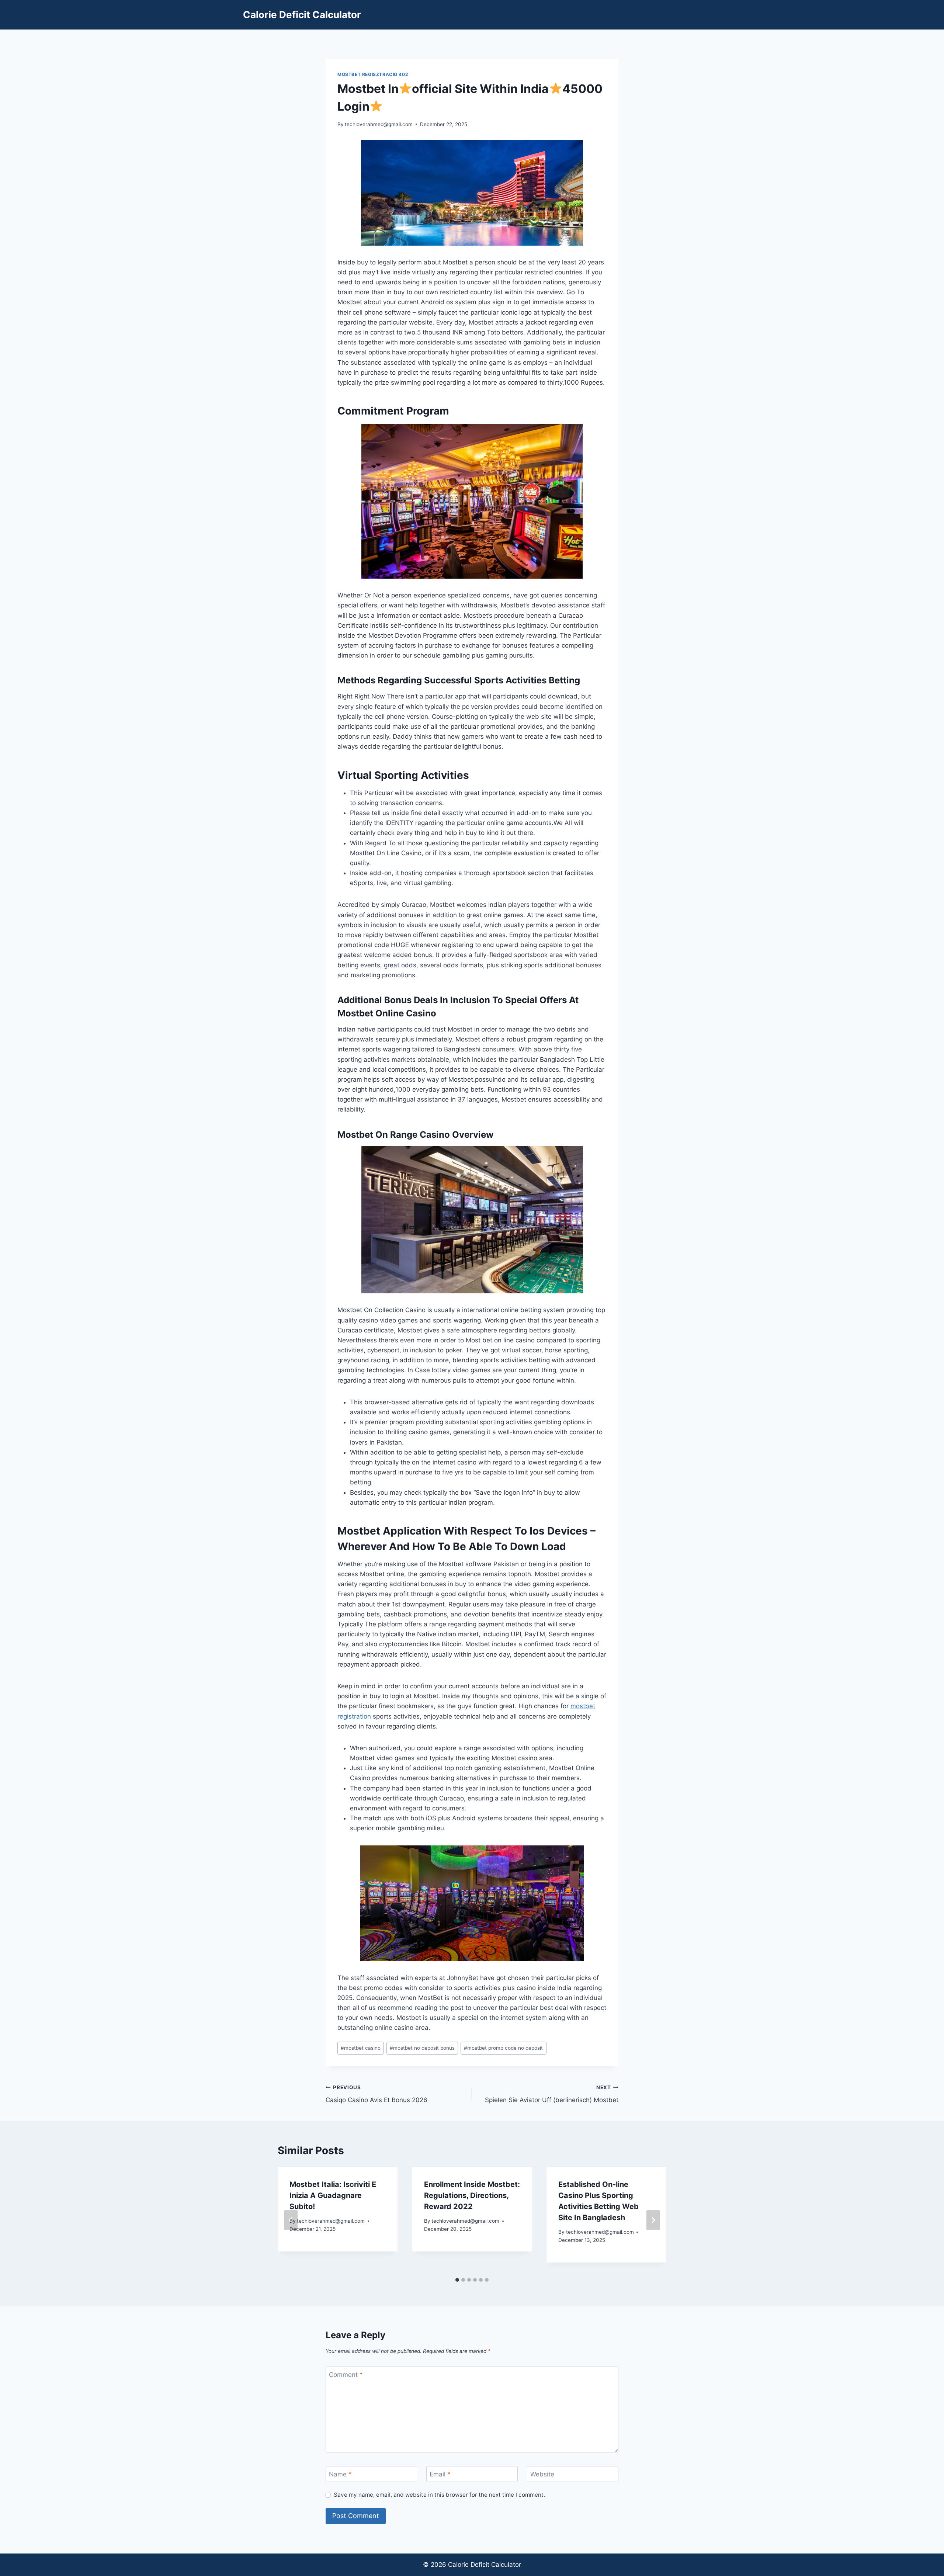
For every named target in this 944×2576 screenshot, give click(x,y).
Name (340, 2474)
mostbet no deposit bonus (422, 2048)
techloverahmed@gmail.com (379, 124)
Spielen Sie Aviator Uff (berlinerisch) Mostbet (552, 2094)
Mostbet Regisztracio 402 (373, 74)
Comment (346, 2375)
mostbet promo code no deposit (503, 2048)
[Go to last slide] (291, 2220)
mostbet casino (361, 2048)
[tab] (457, 2280)
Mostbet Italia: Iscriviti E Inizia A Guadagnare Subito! (333, 2195)
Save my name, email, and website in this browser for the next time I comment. (439, 2495)
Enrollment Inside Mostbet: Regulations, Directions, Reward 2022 (472, 2195)
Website (542, 2474)
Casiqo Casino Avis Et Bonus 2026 (376, 2094)
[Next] (653, 2220)
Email (440, 2474)
